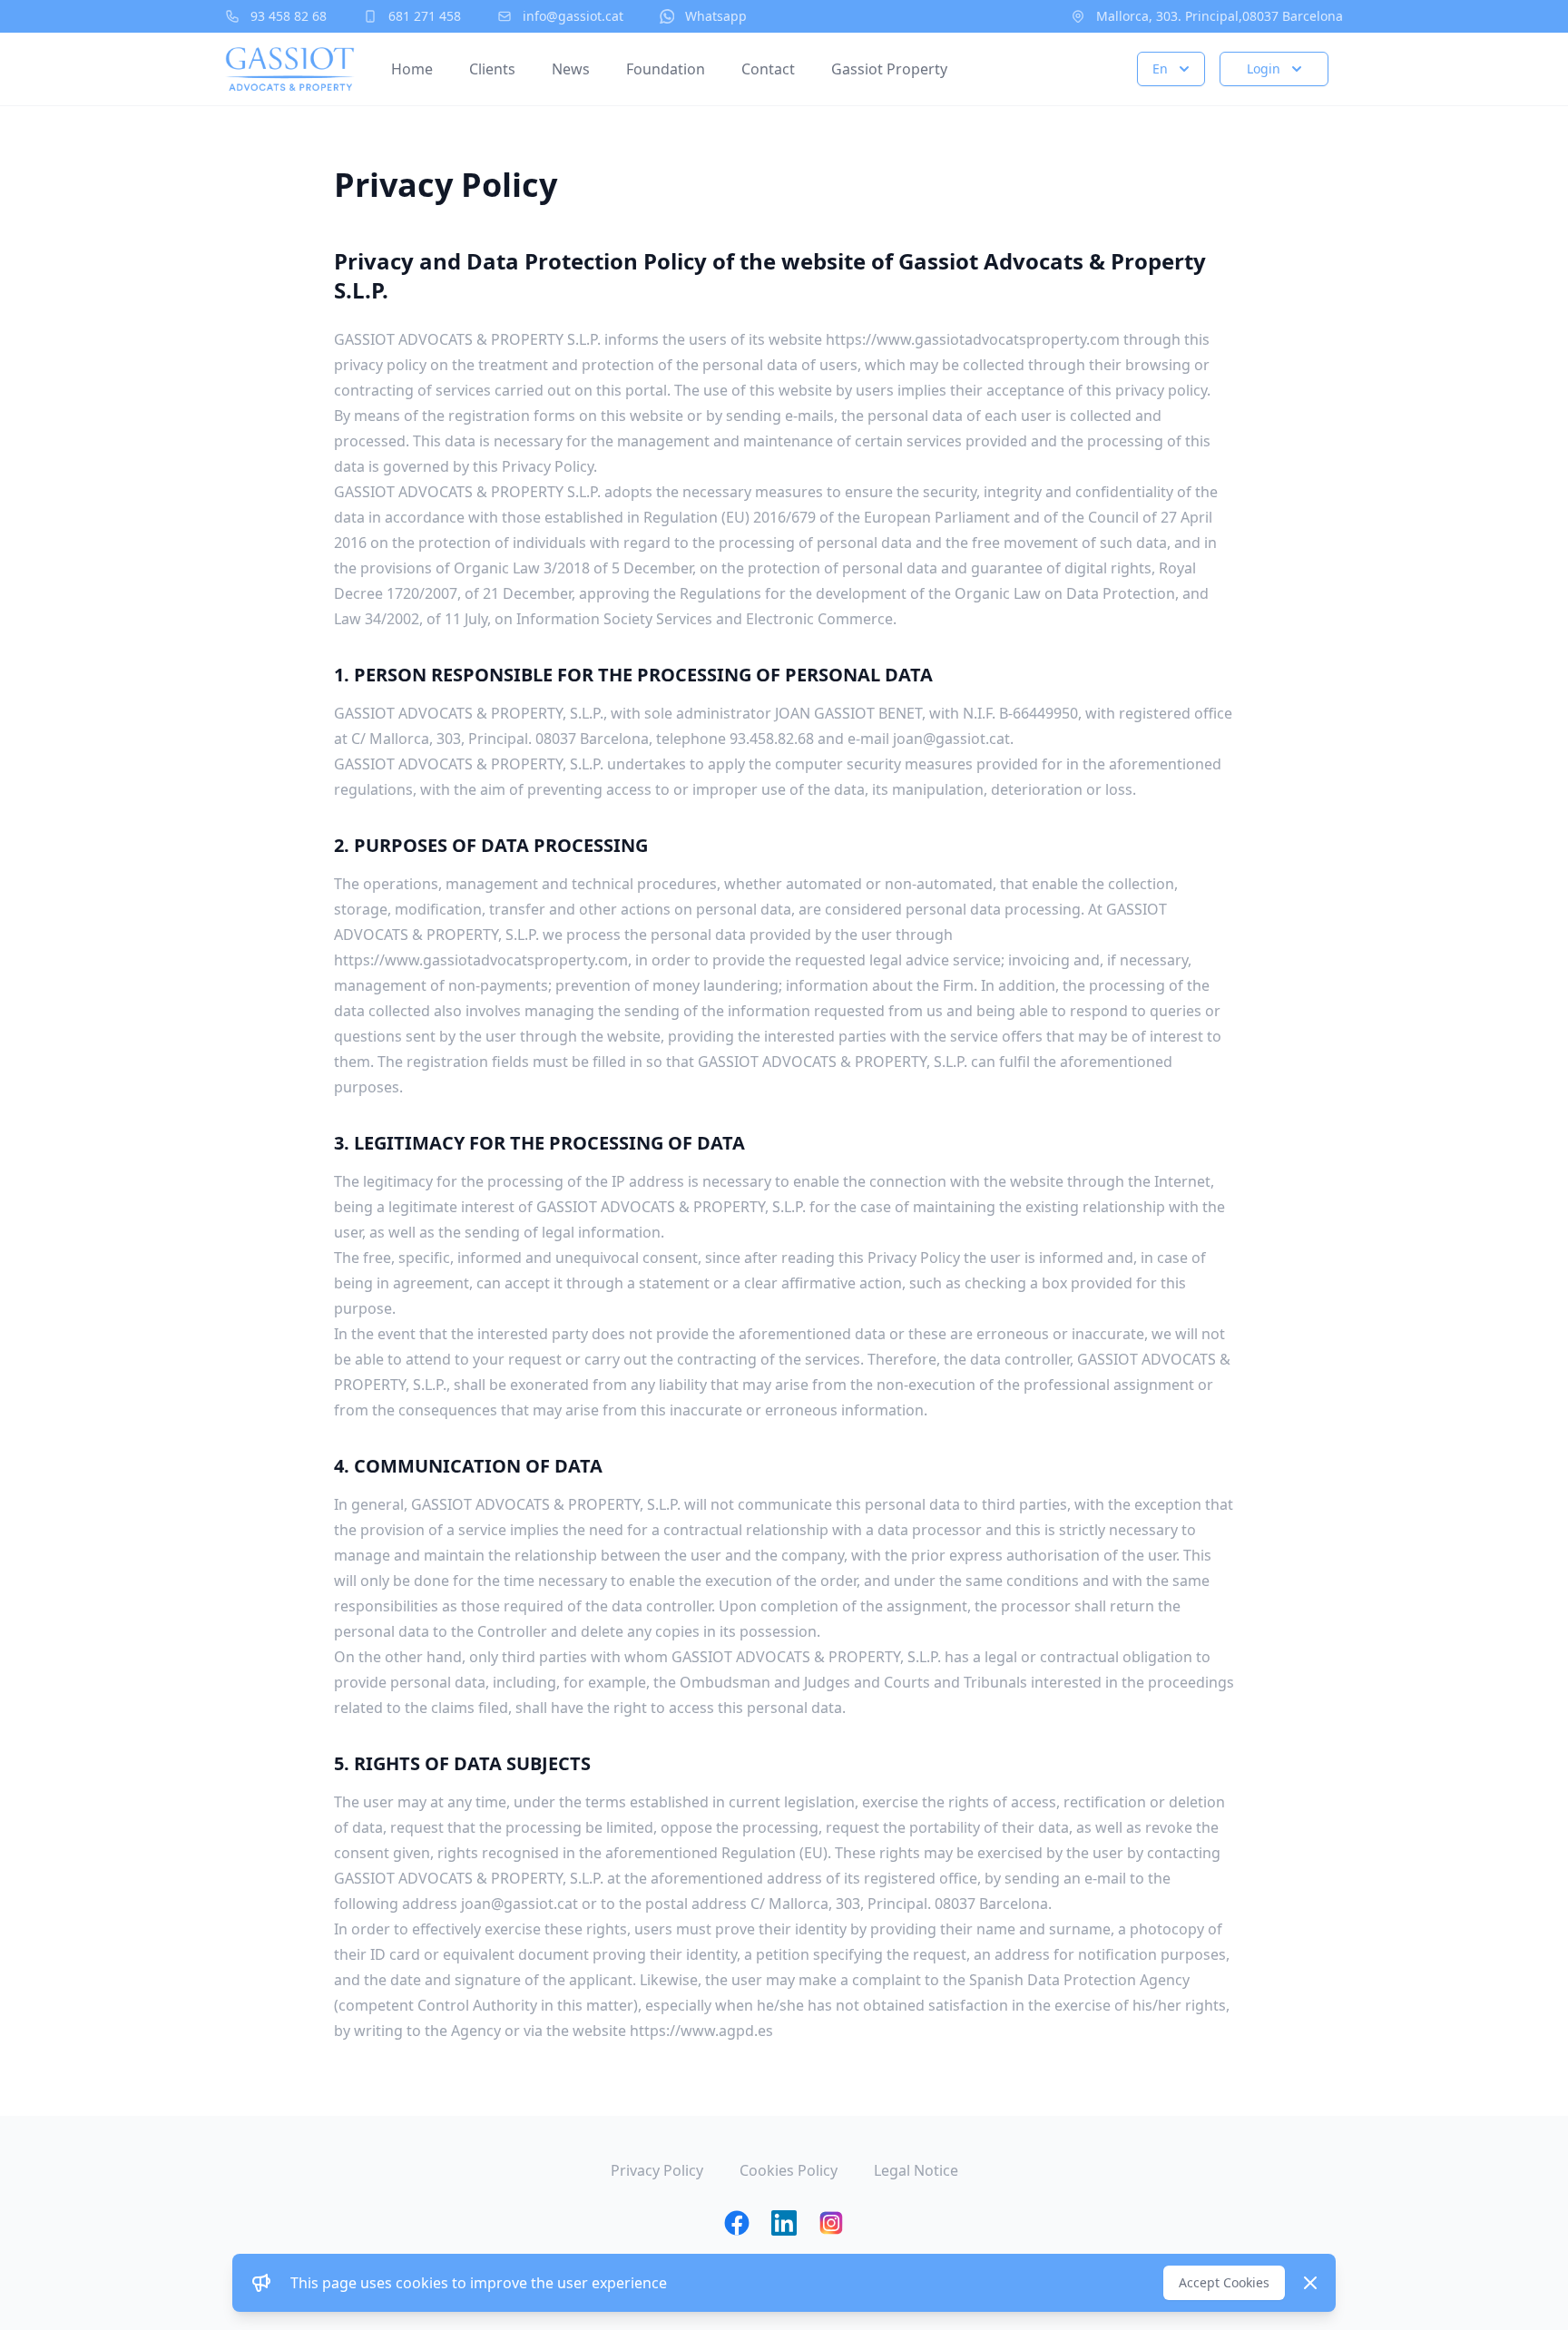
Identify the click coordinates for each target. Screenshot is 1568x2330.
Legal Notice (916, 2170)
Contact (768, 69)
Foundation (666, 69)
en (1160, 69)
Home (412, 69)
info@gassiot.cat (573, 16)
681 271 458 (425, 16)
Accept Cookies (1224, 2282)
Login (1264, 69)
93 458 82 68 (289, 16)
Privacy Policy (657, 2170)
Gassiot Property (889, 69)
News (571, 69)
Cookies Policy (789, 2170)
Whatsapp (716, 16)
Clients (492, 69)
